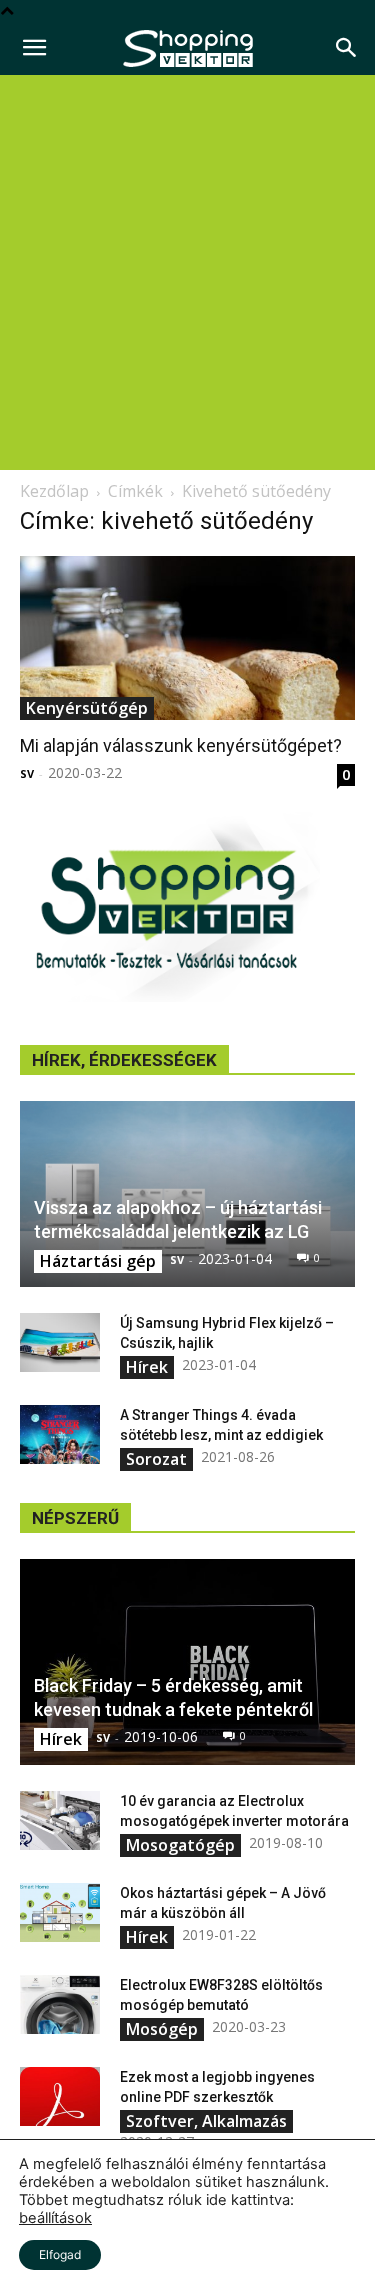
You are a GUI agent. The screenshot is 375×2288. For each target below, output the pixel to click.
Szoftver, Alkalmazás (206, 2121)
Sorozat (156, 1459)
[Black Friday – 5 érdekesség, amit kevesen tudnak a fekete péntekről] (187, 1662)
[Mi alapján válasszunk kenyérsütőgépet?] (187, 638)
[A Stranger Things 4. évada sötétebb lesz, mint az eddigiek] (60, 1435)
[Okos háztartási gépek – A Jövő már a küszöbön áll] (60, 1913)
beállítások (55, 2218)
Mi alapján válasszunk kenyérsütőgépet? (181, 745)
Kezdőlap (54, 491)
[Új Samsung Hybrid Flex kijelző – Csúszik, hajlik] (60, 1343)
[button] (34, 48)
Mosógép (162, 2029)
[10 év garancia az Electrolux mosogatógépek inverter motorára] (60, 1821)
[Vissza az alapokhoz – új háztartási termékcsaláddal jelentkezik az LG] (187, 1193)
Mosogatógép (180, 1845)
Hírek (147, 1367)
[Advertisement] (187, 272)
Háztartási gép (98, 1261)
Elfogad (60, 2254)
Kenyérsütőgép (87, 708)
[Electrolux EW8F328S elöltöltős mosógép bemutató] (60, 2005)
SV (27, 773)
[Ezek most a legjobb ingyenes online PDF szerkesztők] (60, 2097)
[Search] (347, 48)
